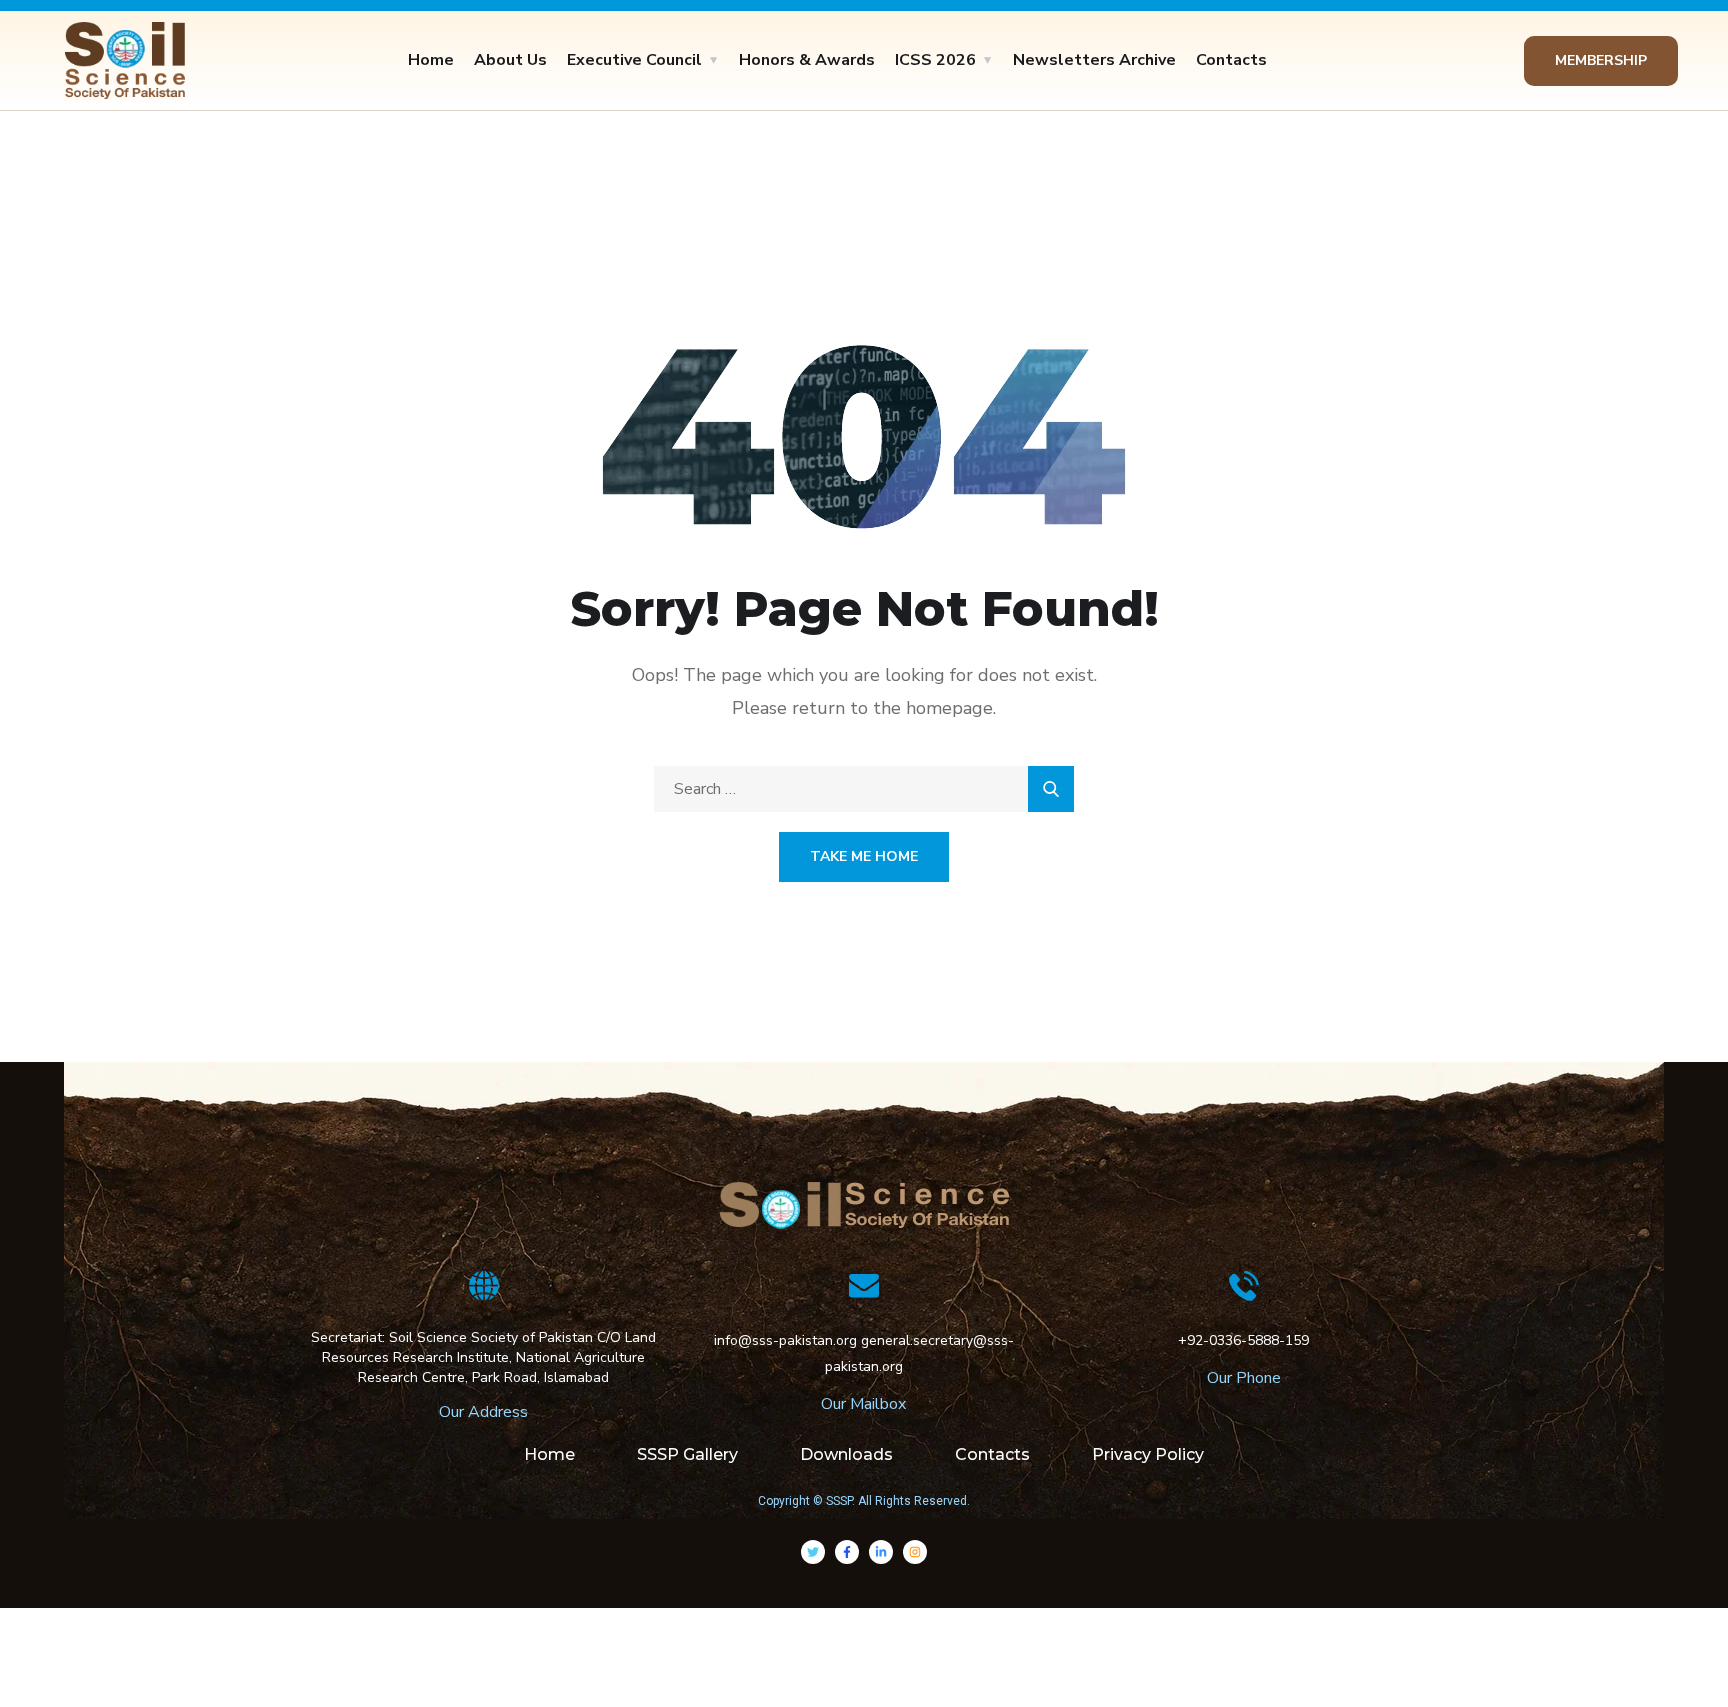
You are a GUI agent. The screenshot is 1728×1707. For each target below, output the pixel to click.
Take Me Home (864, 856)
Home (431, 60)
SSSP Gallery (687, 1454)
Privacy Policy (1148, 1454)
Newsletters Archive (1094, 60)
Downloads (846, 1454)
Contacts (1231, 60)
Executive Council (634, 60)
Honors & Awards (807, 60)
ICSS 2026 (935, 60)
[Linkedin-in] (881, 1552)
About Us (510, 60)
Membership (1601, 60)
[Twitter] (813, 1552)
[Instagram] (915, 1552)
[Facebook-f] (847, 1552)
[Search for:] (864, 789)
